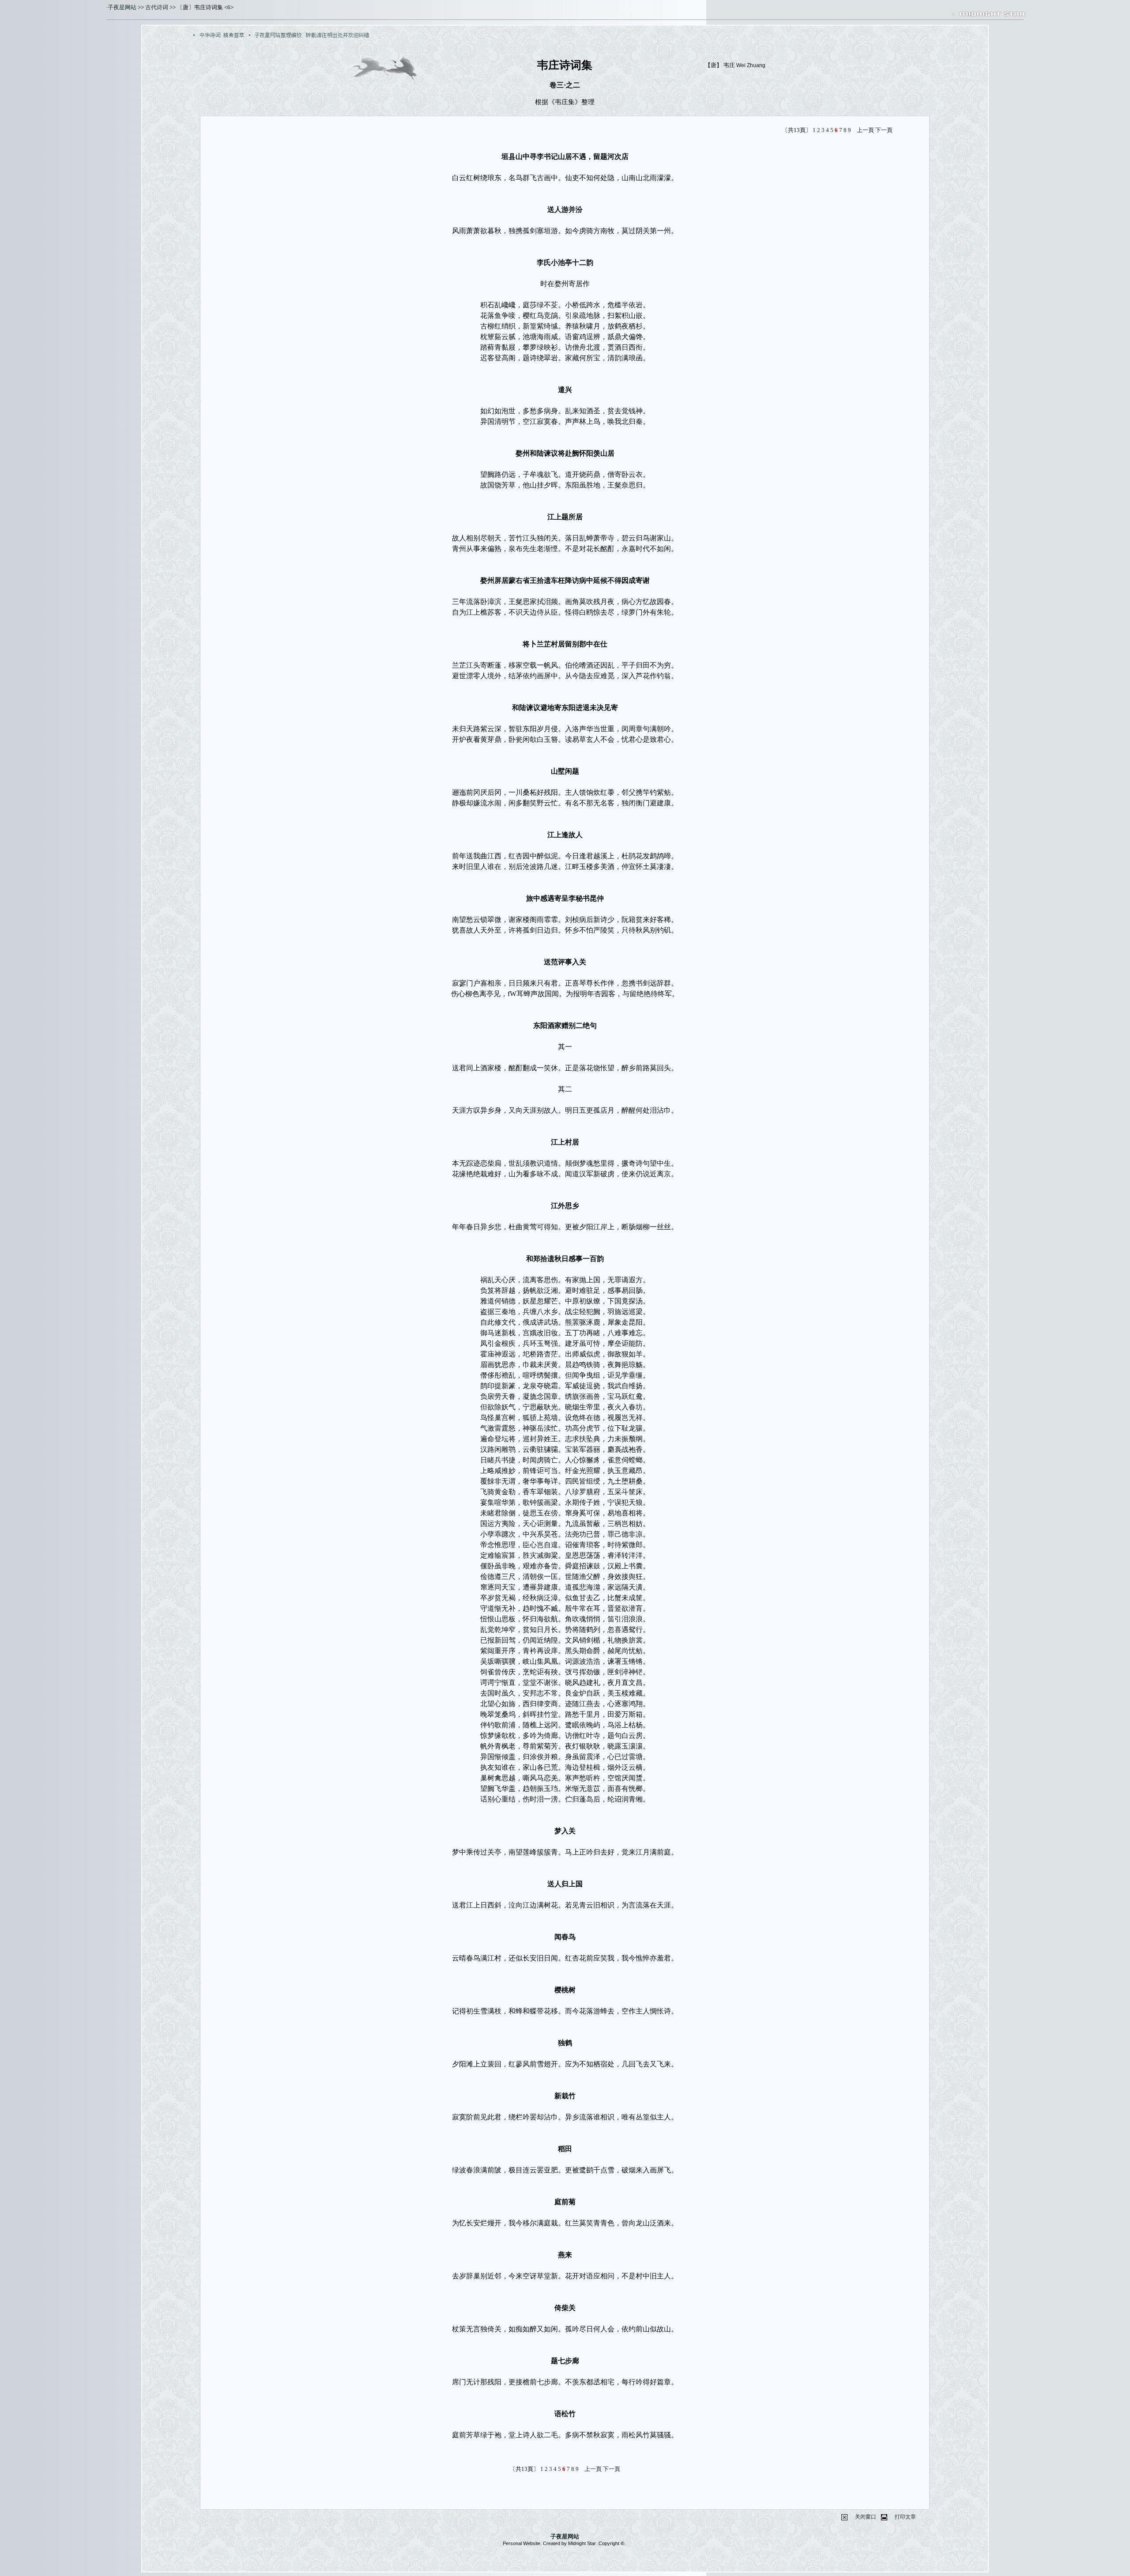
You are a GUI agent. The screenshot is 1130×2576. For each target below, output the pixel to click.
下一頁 (884, 130)
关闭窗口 (866, 2517)
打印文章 (905, 2517)
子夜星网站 (122, 7)
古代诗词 (157, 7)
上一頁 (865, 130)
